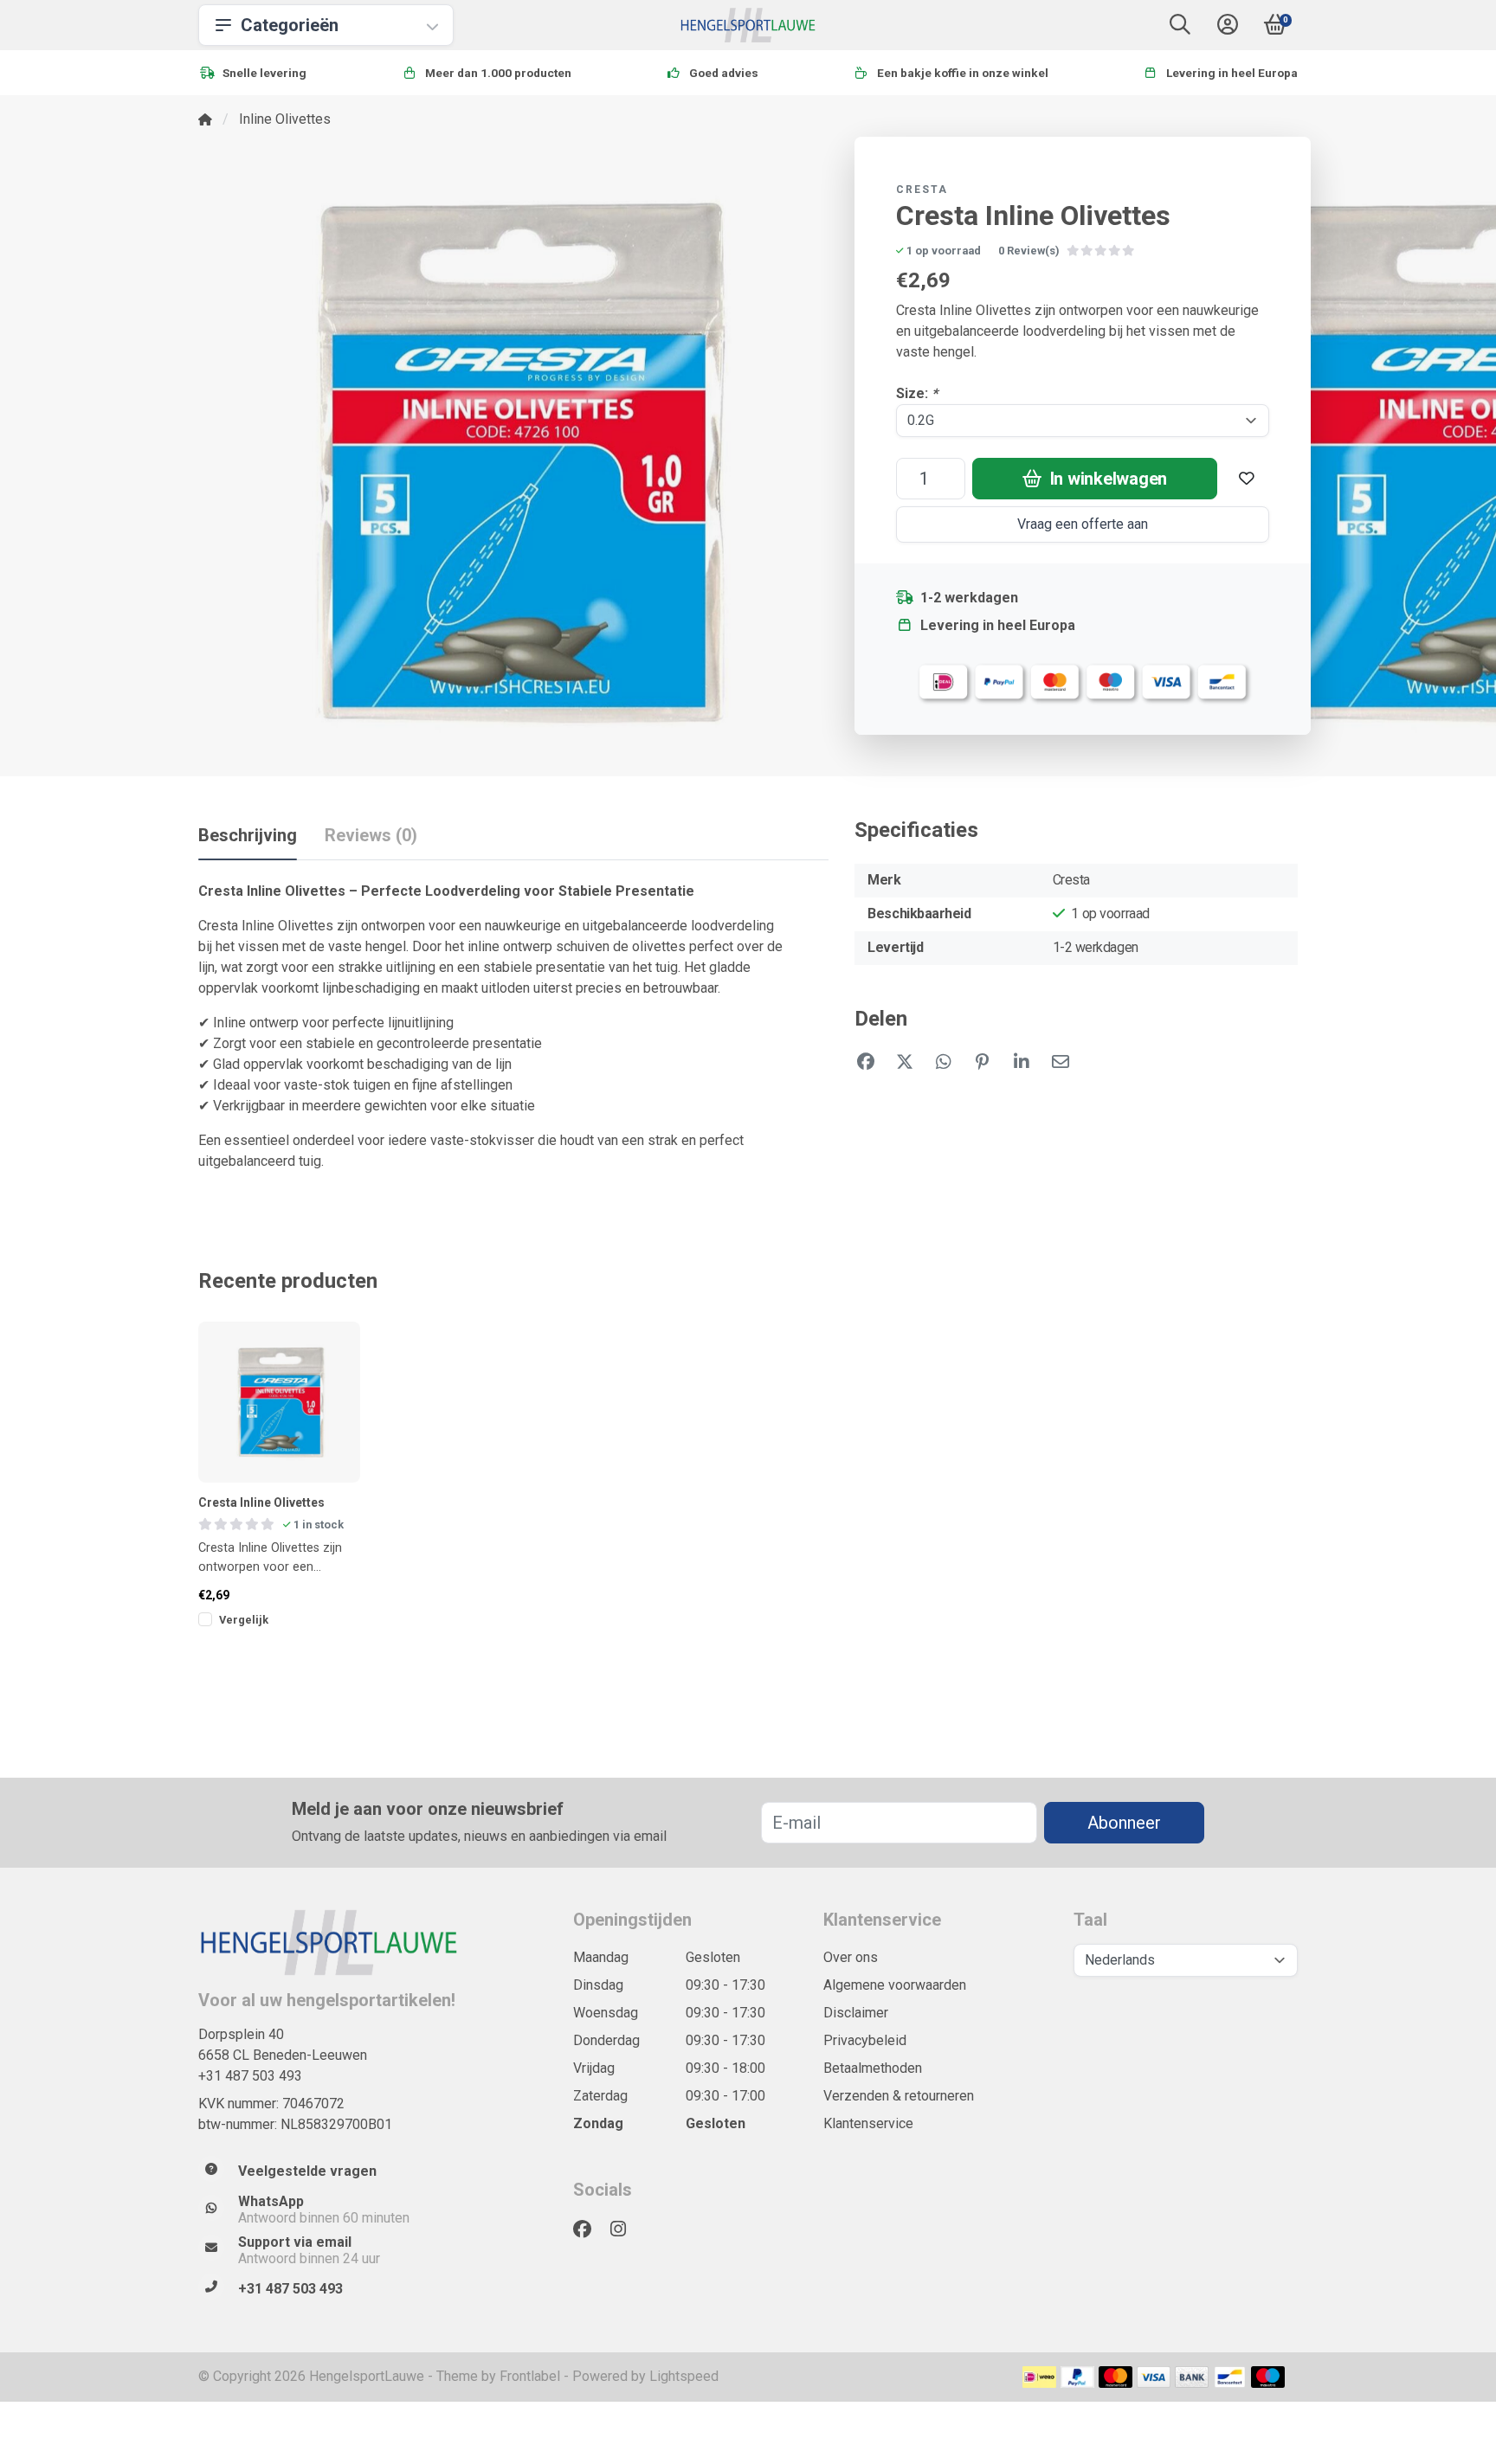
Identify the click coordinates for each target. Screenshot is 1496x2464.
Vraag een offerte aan (1083, 524)
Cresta (922, 190)
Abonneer (1124, 1823)
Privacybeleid (865, 2040)
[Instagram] (625, 2229)
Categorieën (290, 25)
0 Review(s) (1029, 251)
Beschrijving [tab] (248, 835)
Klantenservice (868, 2123)
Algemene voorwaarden (895, 1985)
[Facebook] (589, 2229)
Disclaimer (856, 2013)
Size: (917, 393)
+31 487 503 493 (250, 2076)
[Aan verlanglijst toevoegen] (1247, 479)
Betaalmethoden (873, 2068)
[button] (1180, 28)
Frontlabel (530, 2376)
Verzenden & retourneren (899, 2096)
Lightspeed (684, 2376)
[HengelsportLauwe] (748, 25)
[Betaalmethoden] (1039, 2377)
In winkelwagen (1106, 479)
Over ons (851, 1957)
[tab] (371, 839)
